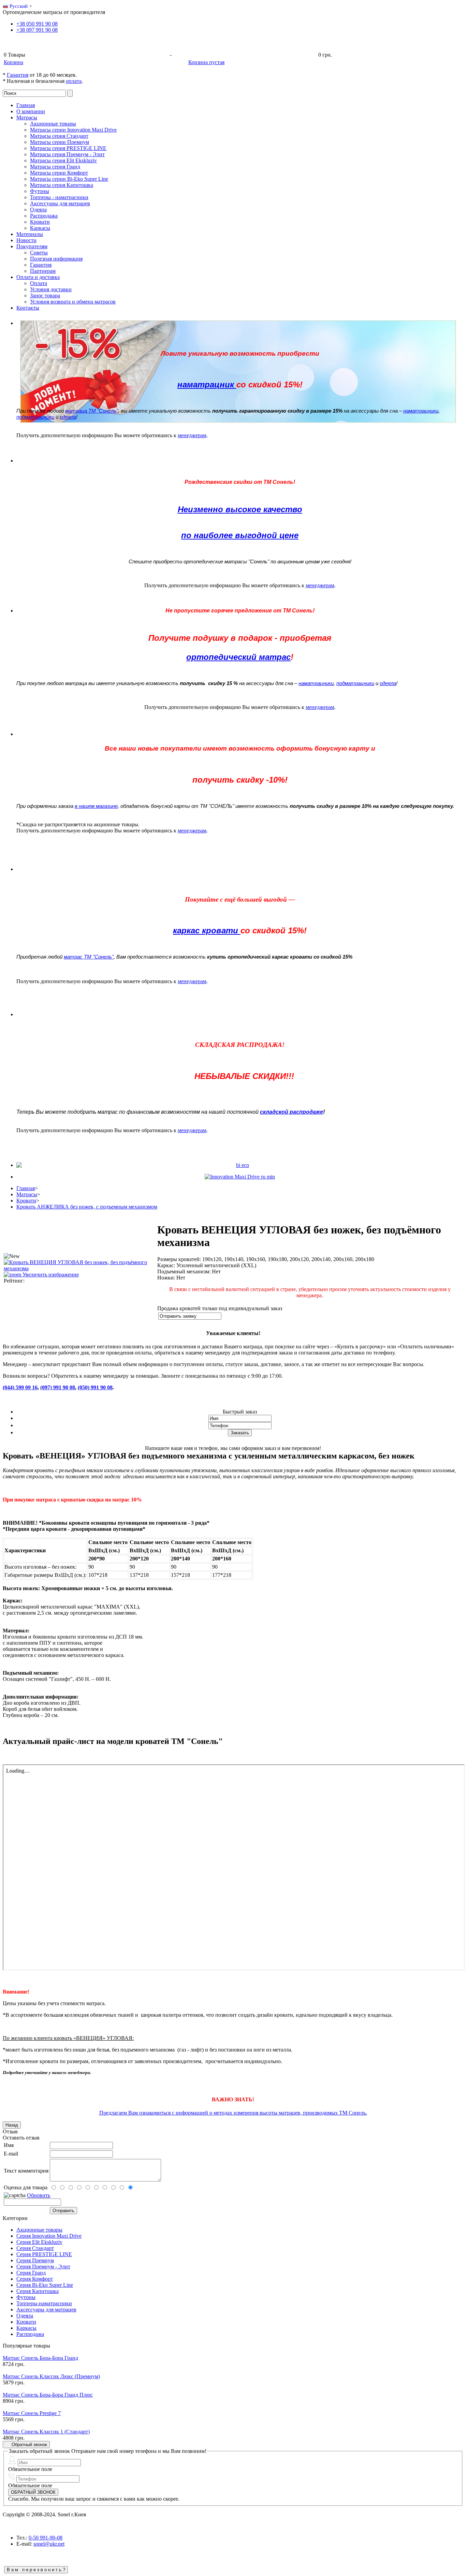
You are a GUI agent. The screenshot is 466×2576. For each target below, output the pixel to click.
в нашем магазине (96, 806)
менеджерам (192, 435)
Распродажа (44, 216)
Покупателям (32, 246)
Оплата (39, 283)
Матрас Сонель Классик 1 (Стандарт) (46, 2432)
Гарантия (18, 75)
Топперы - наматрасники (59, 197)
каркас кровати (207, 930)
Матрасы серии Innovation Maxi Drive (73, 130)
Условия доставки (51, 289)
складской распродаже (292, 1112)
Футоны (40, 191)
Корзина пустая (206, 62)
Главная (26, 105)
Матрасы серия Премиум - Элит (67, 154)
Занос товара (45, 295)
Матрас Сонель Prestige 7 (32, 2413)
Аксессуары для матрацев (60, 203)
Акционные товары (53, 124)
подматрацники (35, 417)
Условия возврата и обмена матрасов (73, 302)
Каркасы (40, 228)
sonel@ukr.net (49, 2544)
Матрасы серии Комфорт (59, 173)
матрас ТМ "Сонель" (89, 957)
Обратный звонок (28, 2445)
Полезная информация (56, 259)
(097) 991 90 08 (58, 1387)
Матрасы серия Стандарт (59, 136)
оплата (74, 81)
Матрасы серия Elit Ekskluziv (63, 160)
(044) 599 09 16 (20, 1387)
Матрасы (27, 117)
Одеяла (38, 210)
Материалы (30, 234)
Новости (26, 240)
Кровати (40, 222)
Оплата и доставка (38, 277)
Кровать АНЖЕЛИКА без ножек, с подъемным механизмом (87, 1207)
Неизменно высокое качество (240, 509)
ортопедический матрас (238, 657)
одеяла (68, 417)
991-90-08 (46, 2538)
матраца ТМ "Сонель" (92, 411)
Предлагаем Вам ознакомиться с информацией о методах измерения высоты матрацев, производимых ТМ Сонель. (233, 2113)
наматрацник (207, 384)
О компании (31, 111)
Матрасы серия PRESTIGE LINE (68, 148)
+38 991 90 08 (37, 24)
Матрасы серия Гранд (55, 167)
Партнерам (43, 271)
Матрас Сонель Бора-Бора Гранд (40, 2358)
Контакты (28, 308)
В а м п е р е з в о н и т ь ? (36, 2570)
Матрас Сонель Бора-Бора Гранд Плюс (48, 2395)
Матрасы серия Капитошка (62, 185)
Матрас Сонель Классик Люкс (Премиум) (51, 2376)
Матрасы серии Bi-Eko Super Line (69, 179)
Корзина (13, 62)
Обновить (39, 2195)
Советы (39, 253)
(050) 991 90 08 (95, 1387)
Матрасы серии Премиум (60, 142)
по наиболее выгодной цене (240, 535)
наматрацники (421, 411)
